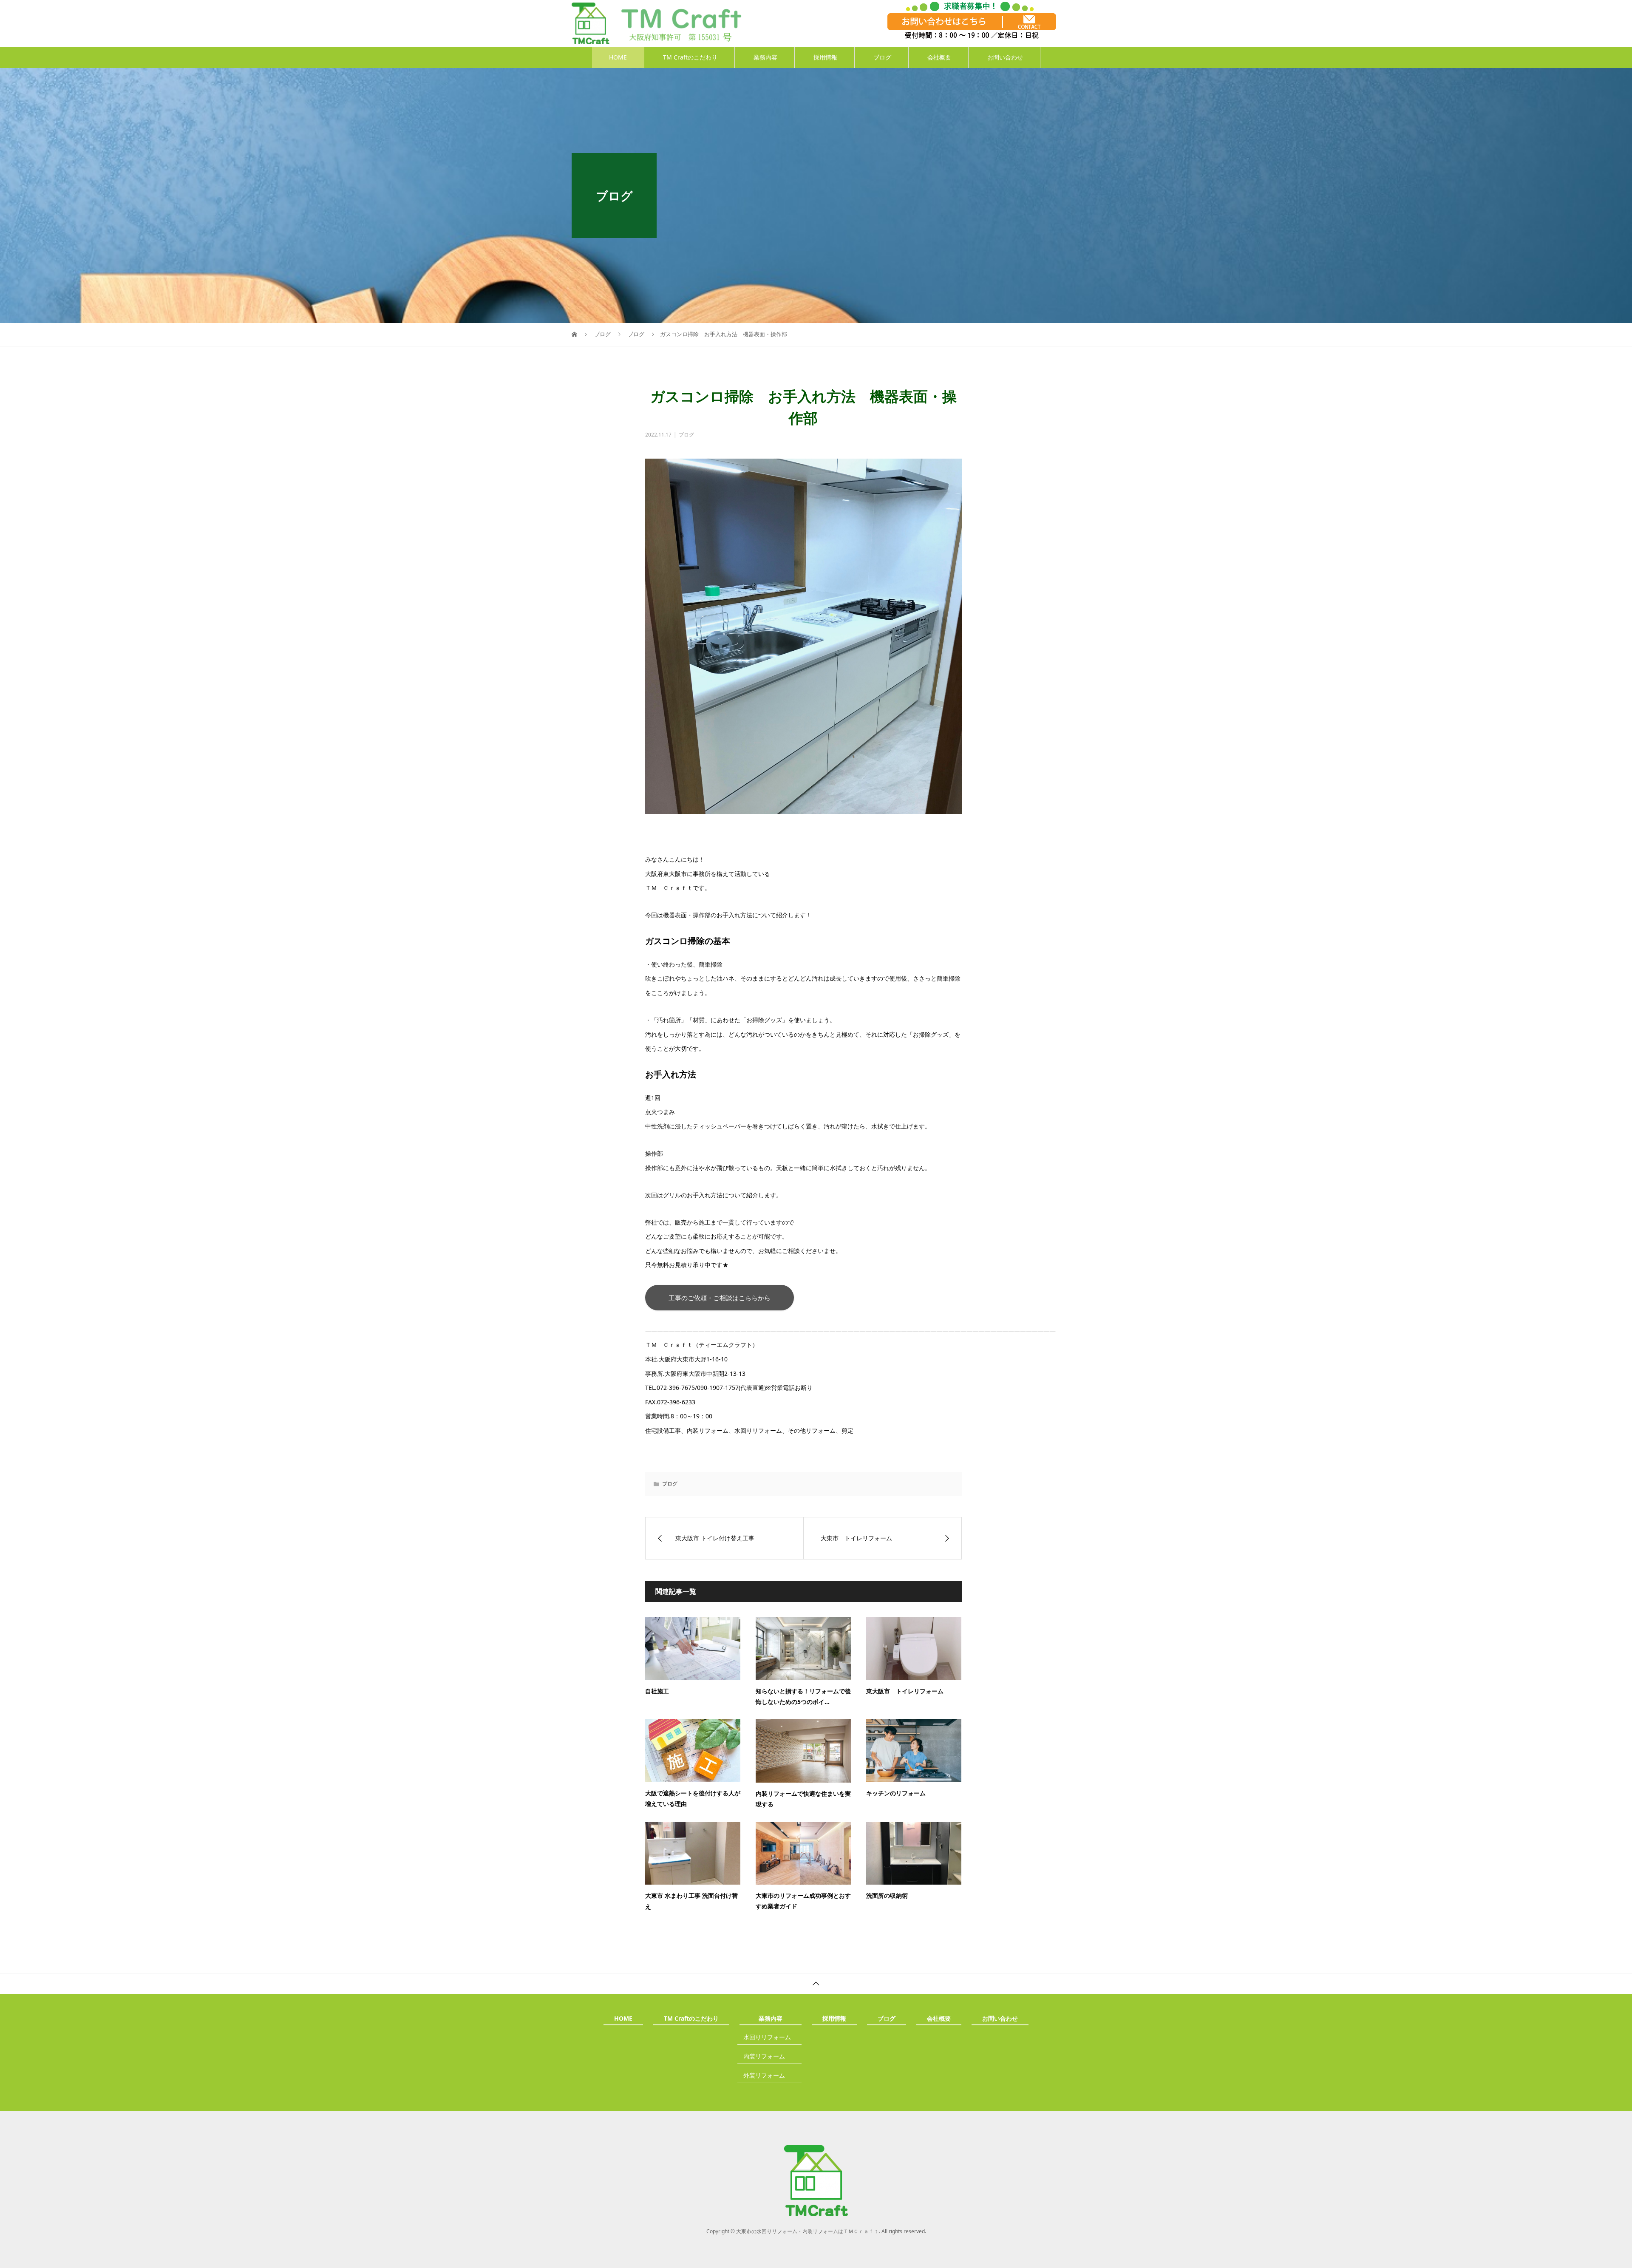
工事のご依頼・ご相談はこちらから (720, 1298)
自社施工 (657, 1691)
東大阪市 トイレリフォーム (905, 1691)
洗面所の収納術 (887, 1895)
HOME (618, 57)
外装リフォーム (764, 2075)
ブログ (882, 57)
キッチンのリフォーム (896, 1793)
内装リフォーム (764, 2056)
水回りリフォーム (767, 2037)
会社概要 (939, 57)
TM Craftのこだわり (690, 57)
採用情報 (825, 57)
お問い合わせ (1005, 57)
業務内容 (765, 57)
